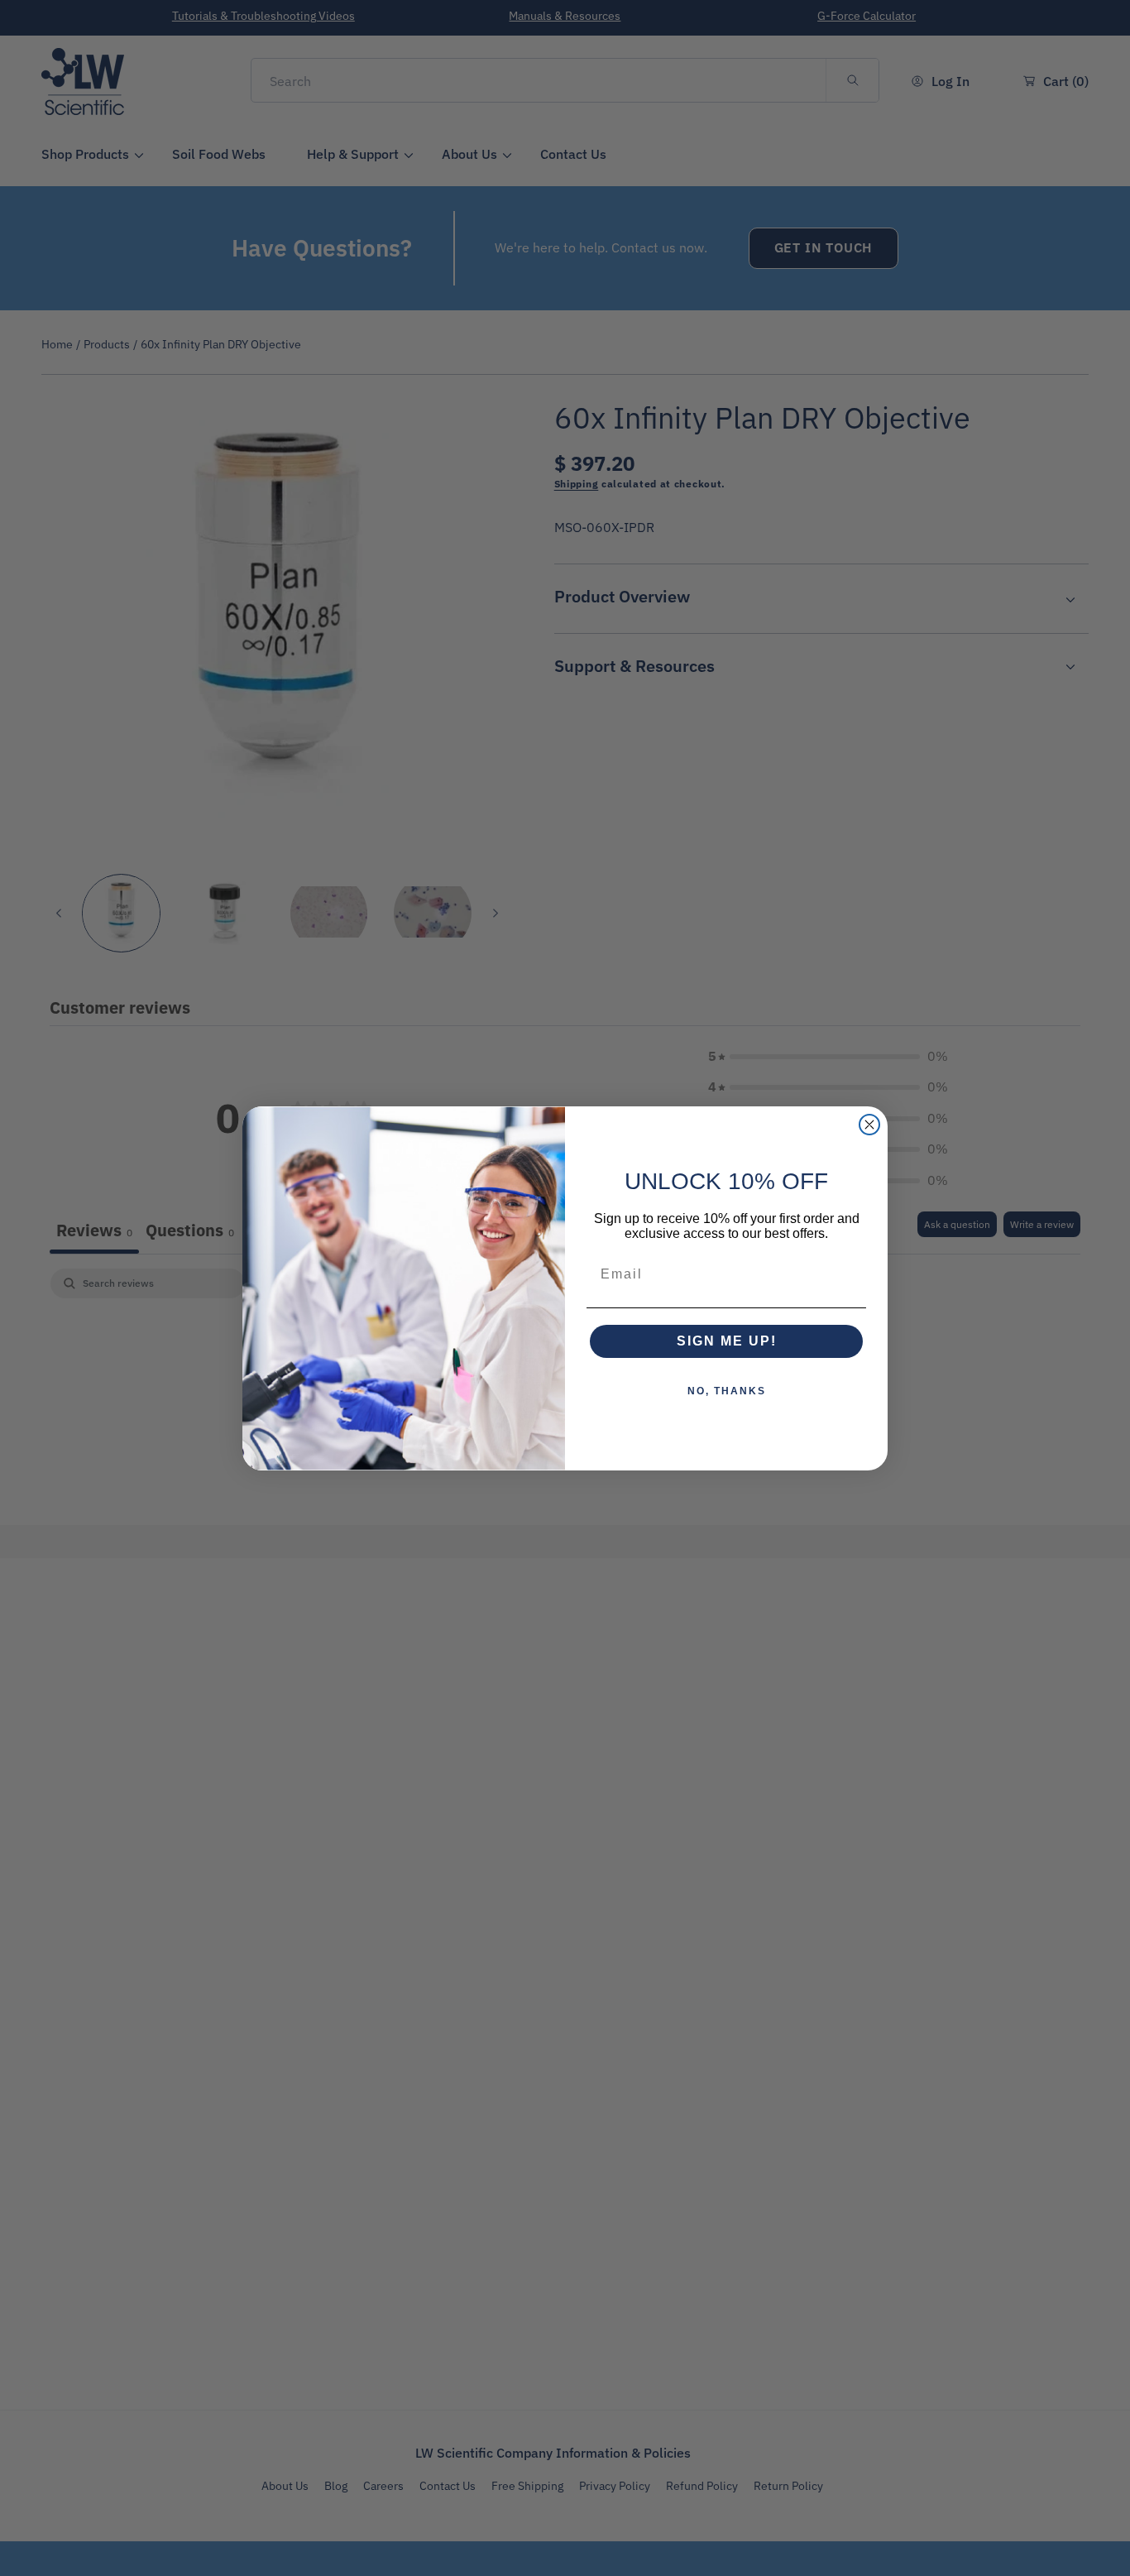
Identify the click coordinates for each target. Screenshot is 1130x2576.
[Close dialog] (869, 1125)
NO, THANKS (727, 1391)
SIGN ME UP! (727, 1341)
